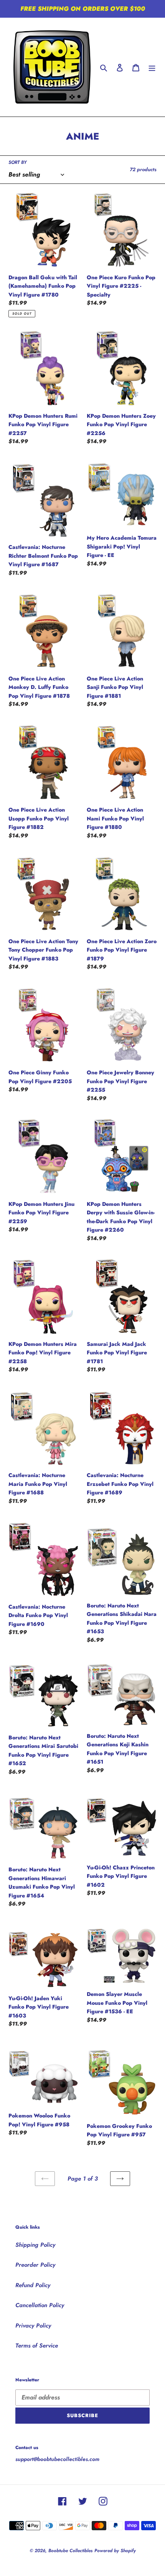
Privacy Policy (33, 2326)
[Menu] (152, 67)
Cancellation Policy (40, 2305)
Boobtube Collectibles (70, 2551)
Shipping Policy (35, 2245)
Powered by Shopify (115, 2551)
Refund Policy (33, 2285)
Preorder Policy (35, 2265)
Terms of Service (37, 2346)
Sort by (17, 162)
